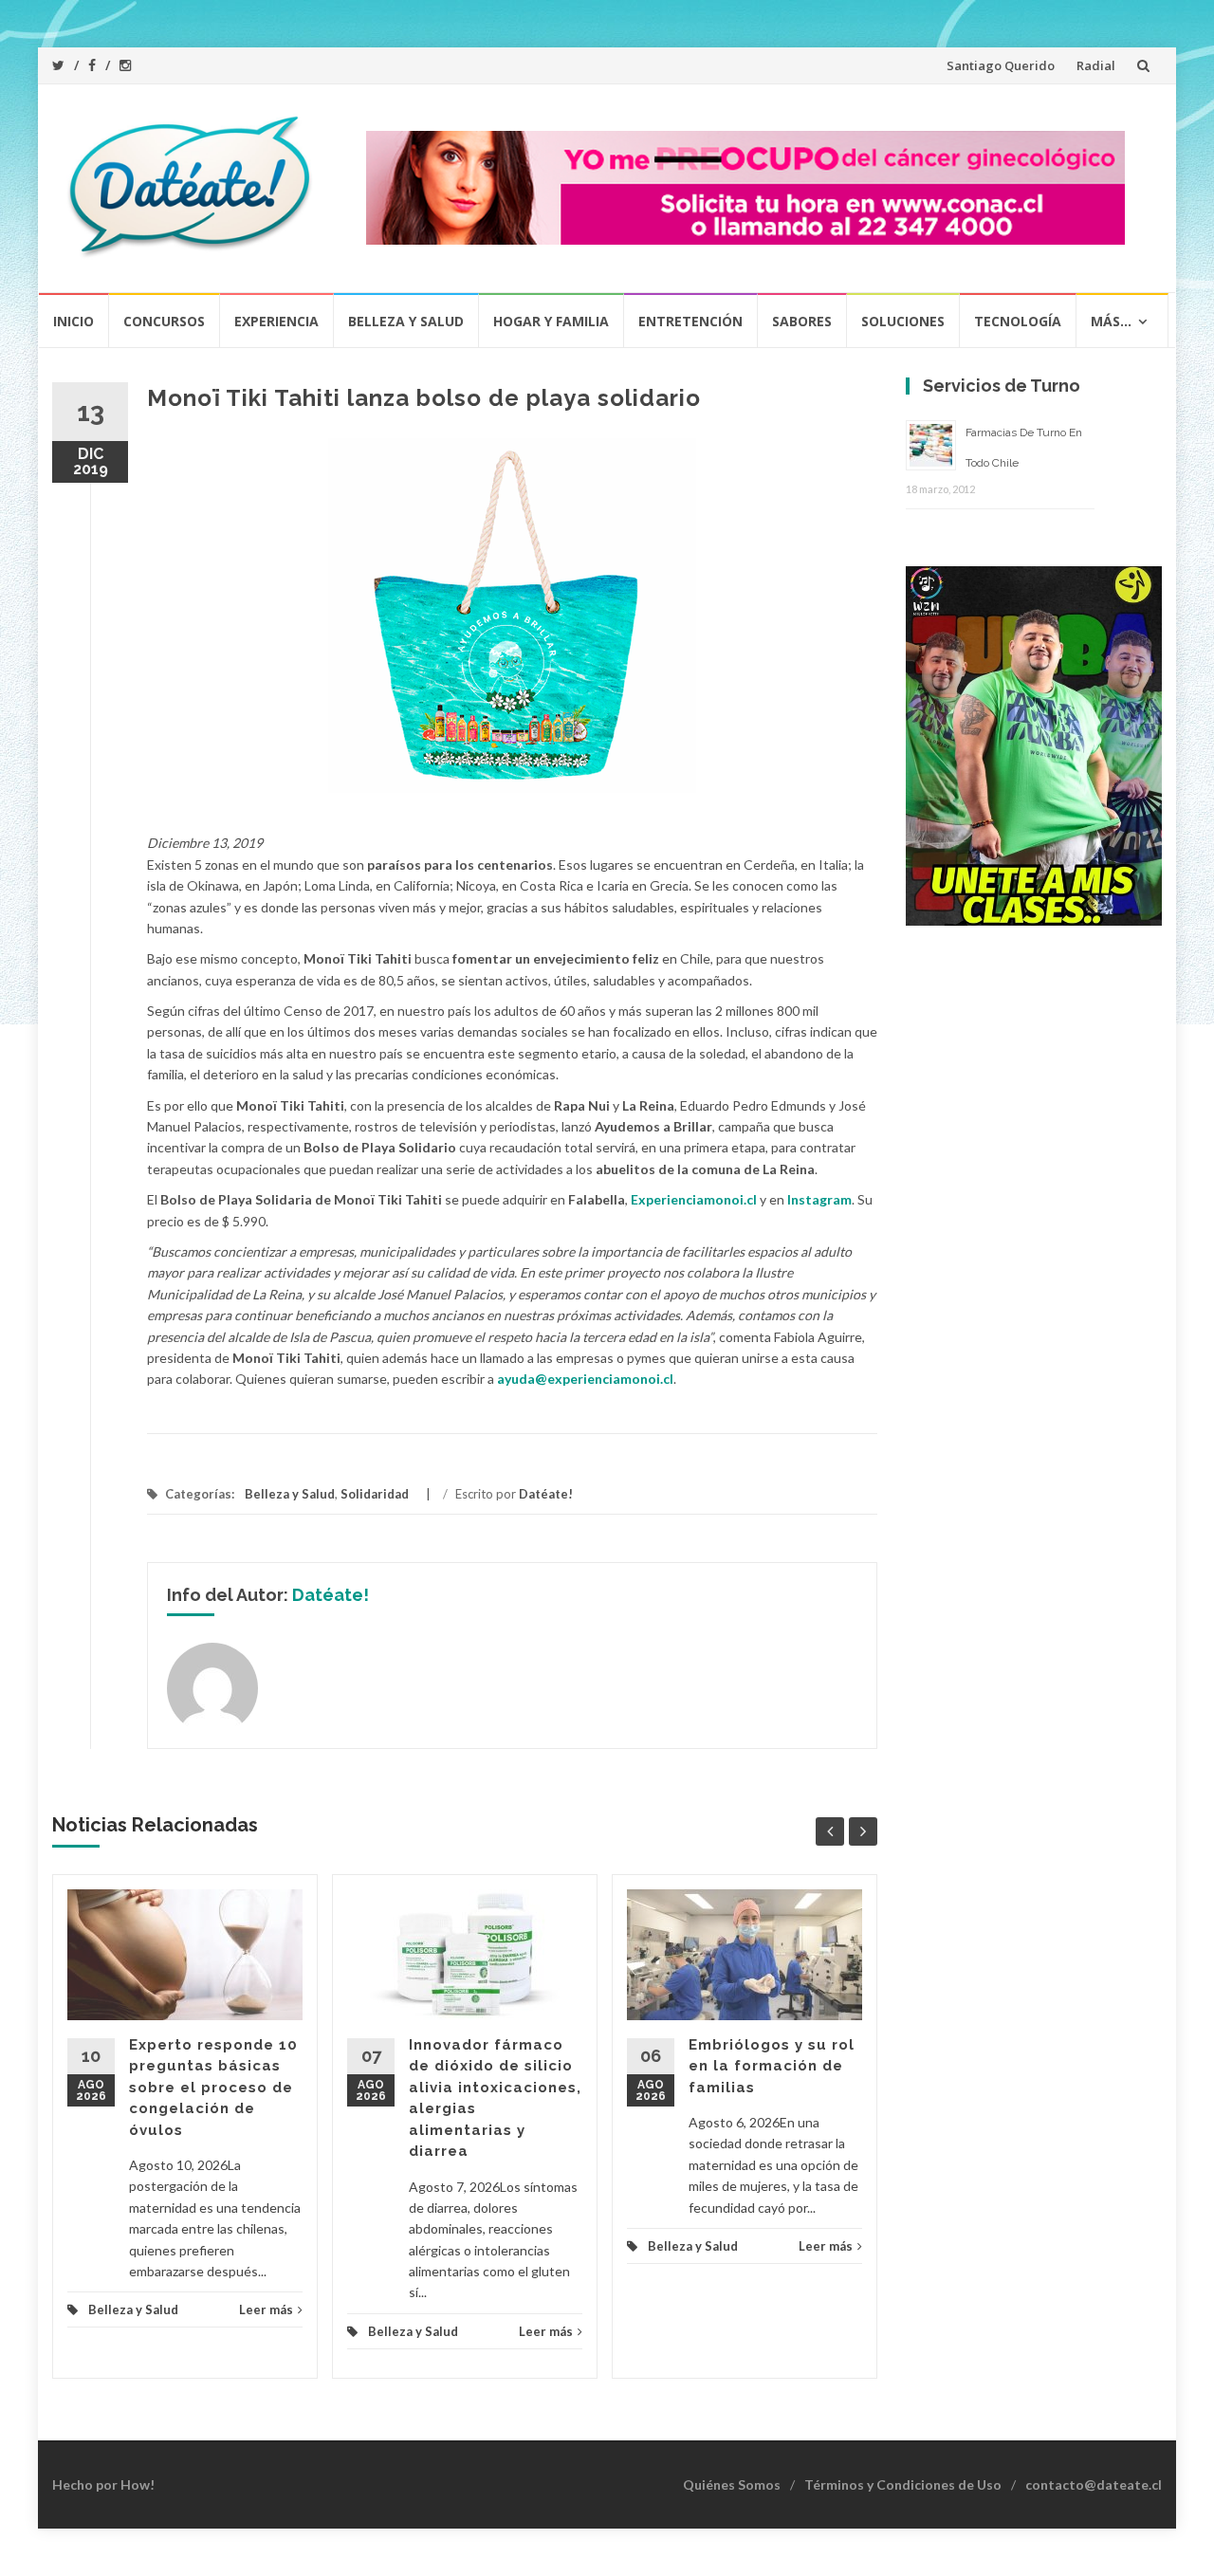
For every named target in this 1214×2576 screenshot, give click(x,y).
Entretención (690, 321)
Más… (1111, 321)
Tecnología (1018, 321)
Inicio (74, 321)
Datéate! (546, 1494)
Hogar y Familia (551, 321)
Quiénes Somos (732, 2484)
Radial (1096, 65)
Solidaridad (375, 1494)
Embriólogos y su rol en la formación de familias (772, 2066)
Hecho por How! (103, 2484)
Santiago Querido (1001, 65)
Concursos (164, 321)
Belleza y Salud (406, 321)
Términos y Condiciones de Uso (903, 2484)
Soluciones (903, 321)
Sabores (802, 321)
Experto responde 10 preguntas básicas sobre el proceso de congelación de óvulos (213, 2088)
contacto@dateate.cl (1094, 2484)
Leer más (266, 2309)
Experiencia (276, 321)
